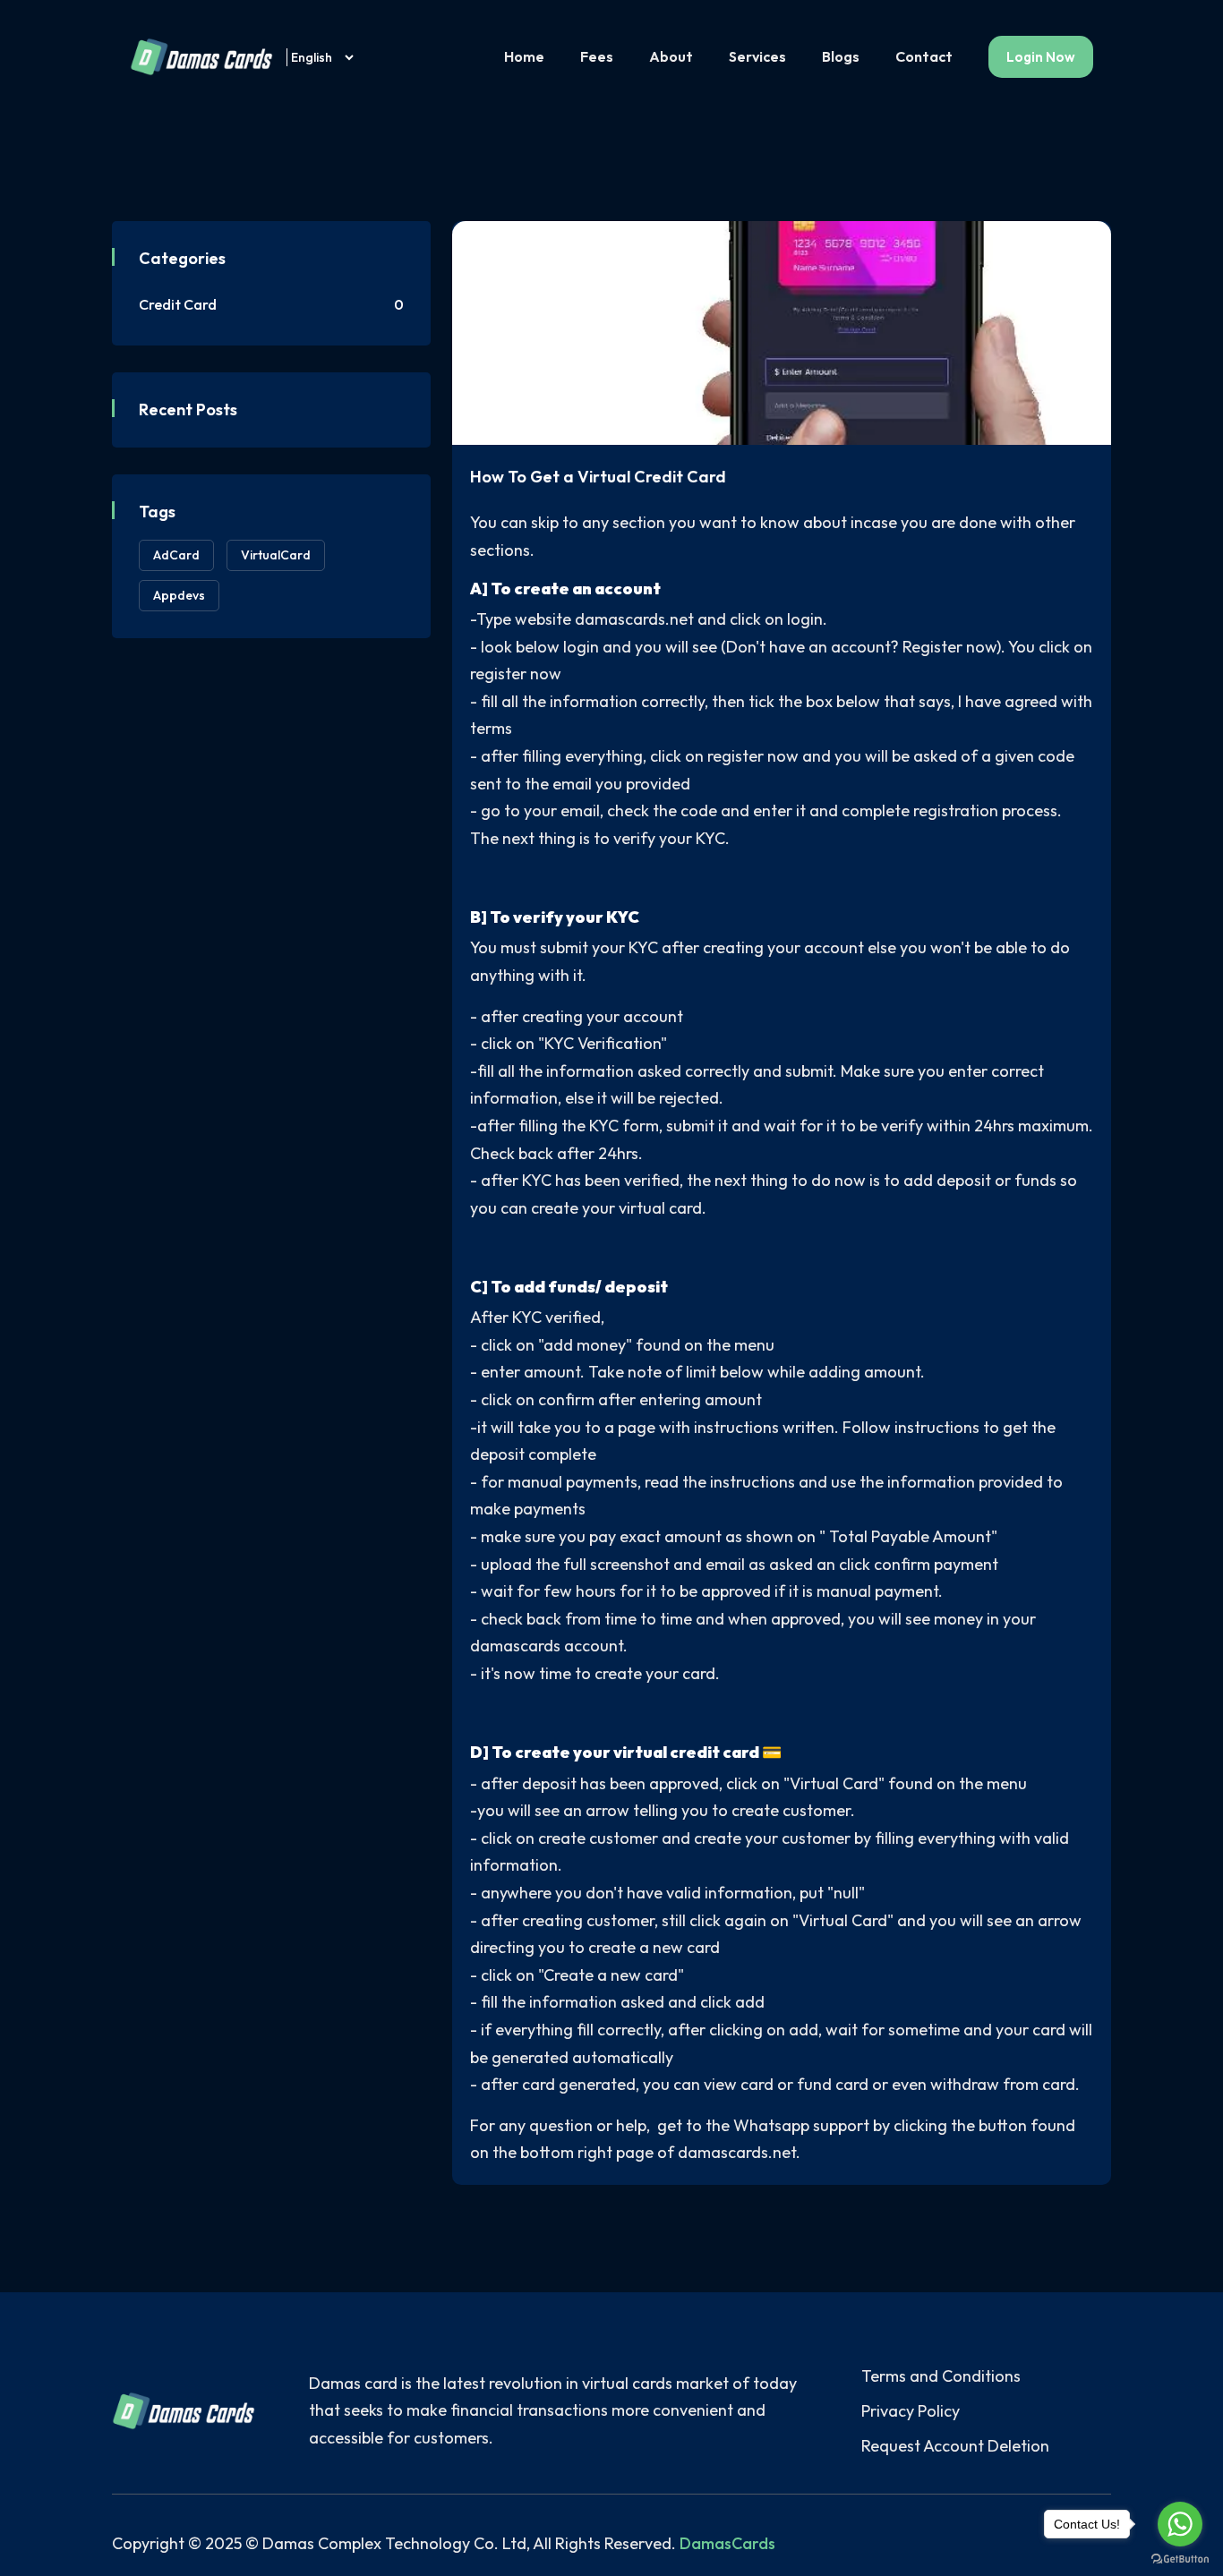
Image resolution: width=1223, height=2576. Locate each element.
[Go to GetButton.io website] (1180, 2558)
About (671, 56)
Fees (597, 56)
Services (757, 56)
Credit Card (271, 304)
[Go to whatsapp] (1180, 2524)
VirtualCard (276, 555)
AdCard (176, 555)
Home (524, 56)
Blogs (841, 56)
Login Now (1041, 57)
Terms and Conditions (941, 2376)
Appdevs (179, 595)
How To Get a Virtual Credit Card (598, 477)
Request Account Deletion (955, 2446)
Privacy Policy (911, 2411)
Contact (924, 56)
